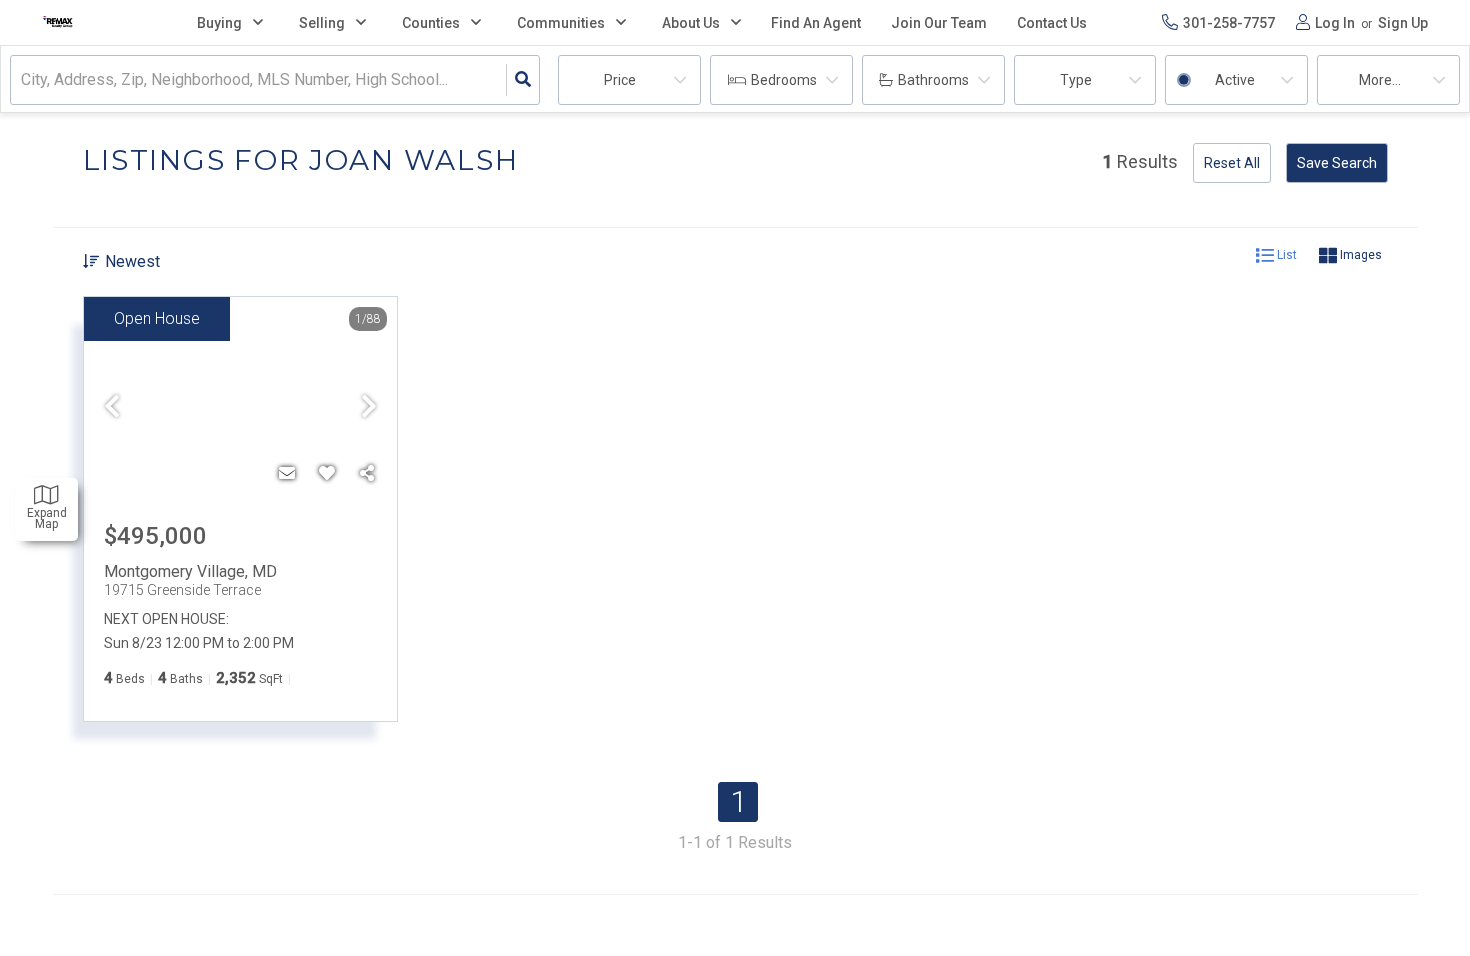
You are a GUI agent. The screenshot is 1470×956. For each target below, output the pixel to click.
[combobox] (23, 80)
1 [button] (738, 801)
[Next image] (369, 408)
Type (1076, 80)
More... (1380, 80)
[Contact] (287, 474)
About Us (691, 23)
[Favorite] (327, 474)
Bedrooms (784, 80)
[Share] (367, 474)
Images (1359, 255)
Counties (431, 23)
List (1285, 255)
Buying (219, 23)
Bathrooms (933, 80)
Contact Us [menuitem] (1052, 23)
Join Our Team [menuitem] (939, 23)
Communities (561, 23)
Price (620, 80)
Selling (322, 23)
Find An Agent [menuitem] (816, 23)
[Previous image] (112, 408)
